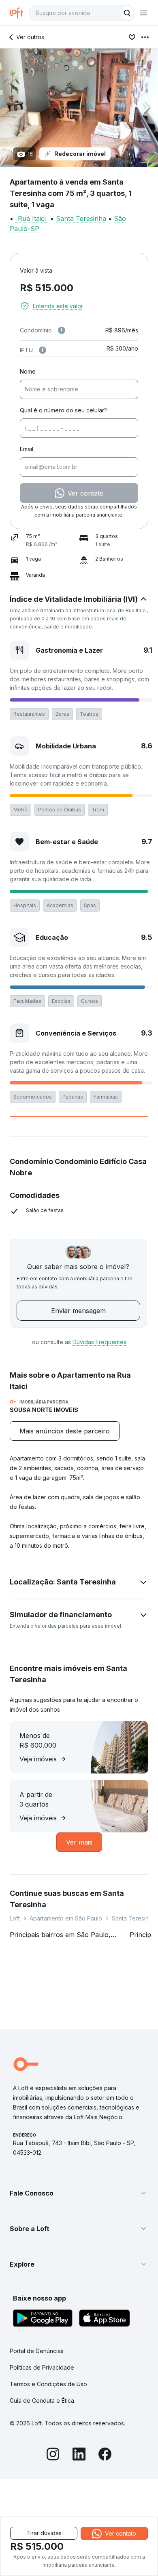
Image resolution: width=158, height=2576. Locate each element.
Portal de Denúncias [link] (37, 2351)
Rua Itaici (32, 219)
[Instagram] (53, 2455)
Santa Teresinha (81, 219)
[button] (79, 108)
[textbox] (82, 13)
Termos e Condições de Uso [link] (48, 2384)
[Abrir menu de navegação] (143, 13)
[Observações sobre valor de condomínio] (62, 330)
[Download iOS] (105, 2319)
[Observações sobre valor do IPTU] (43, 350)
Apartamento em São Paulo (66, 1918)
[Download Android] (43, 2319)
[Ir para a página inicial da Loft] (19, 13)
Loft (15, 1918)
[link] (65, 1431)
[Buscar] (127, 13)
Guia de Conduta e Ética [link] (42, 2401)
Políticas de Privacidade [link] (42, 2367)
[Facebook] (105, 2455)
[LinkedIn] (79, 2455)
